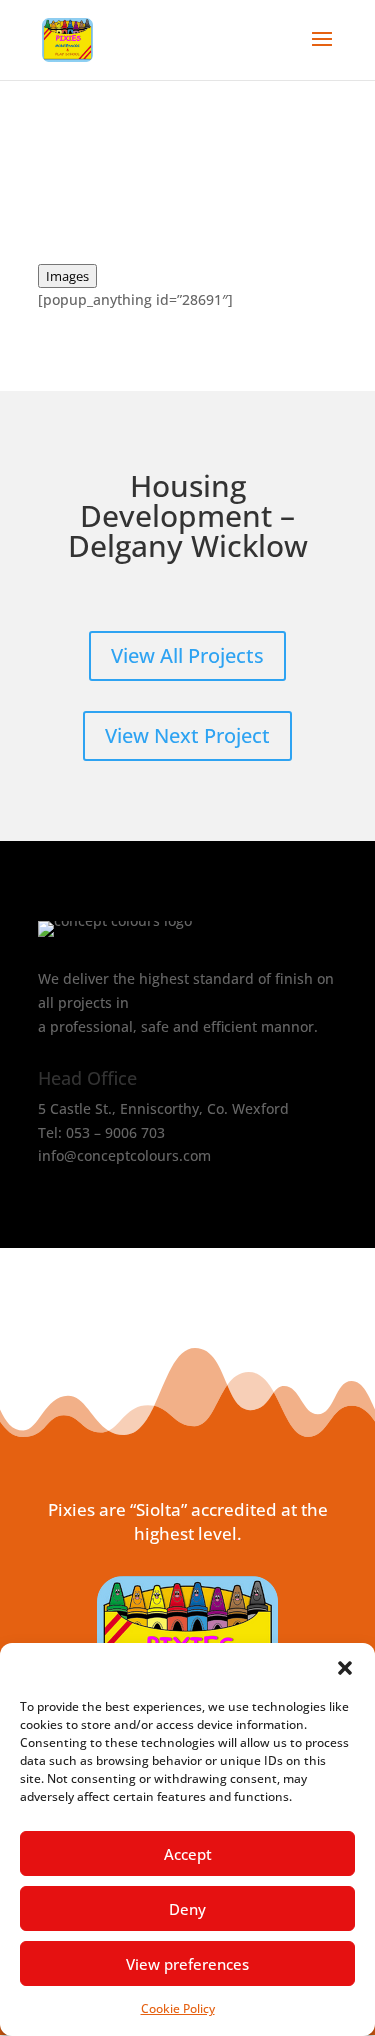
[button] (345, 1668)
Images (67, 276)
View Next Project (187, 735)
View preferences (187, 1964)
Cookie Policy (178, 2008)
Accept (188, 1854)
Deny (187, 1909)
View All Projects (187, 655)
